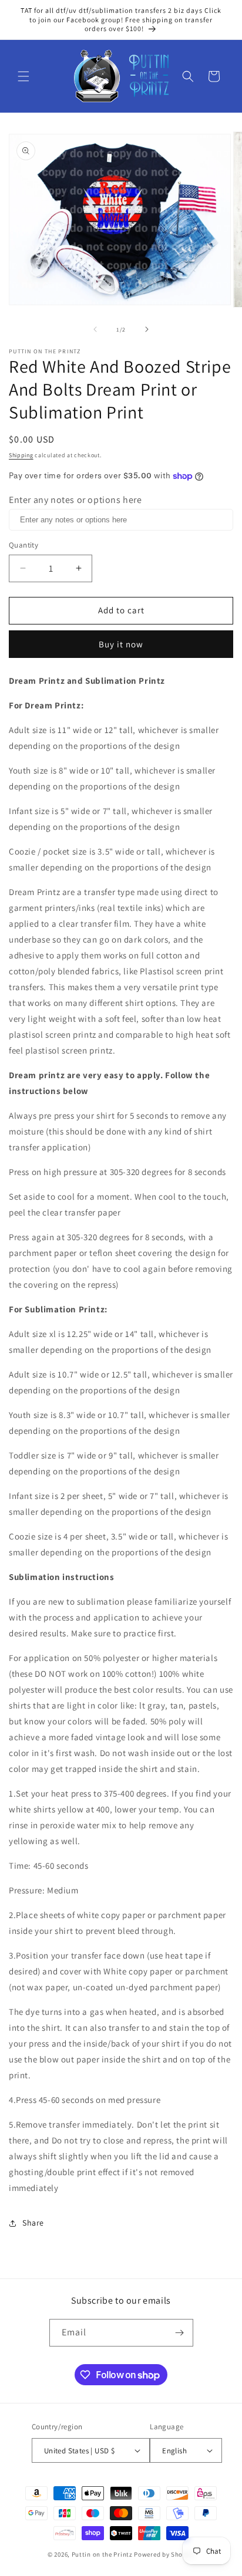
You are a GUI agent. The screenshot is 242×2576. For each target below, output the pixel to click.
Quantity (23, 545)
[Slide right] (147, 329)
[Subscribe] (180, 2333)
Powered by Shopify (164, 2554)
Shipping (21, 455)
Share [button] (33, 2223)
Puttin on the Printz (102, 2554)
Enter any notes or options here (75, 500)
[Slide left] (95, 329)
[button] (23, 76)
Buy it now (121, 644)
